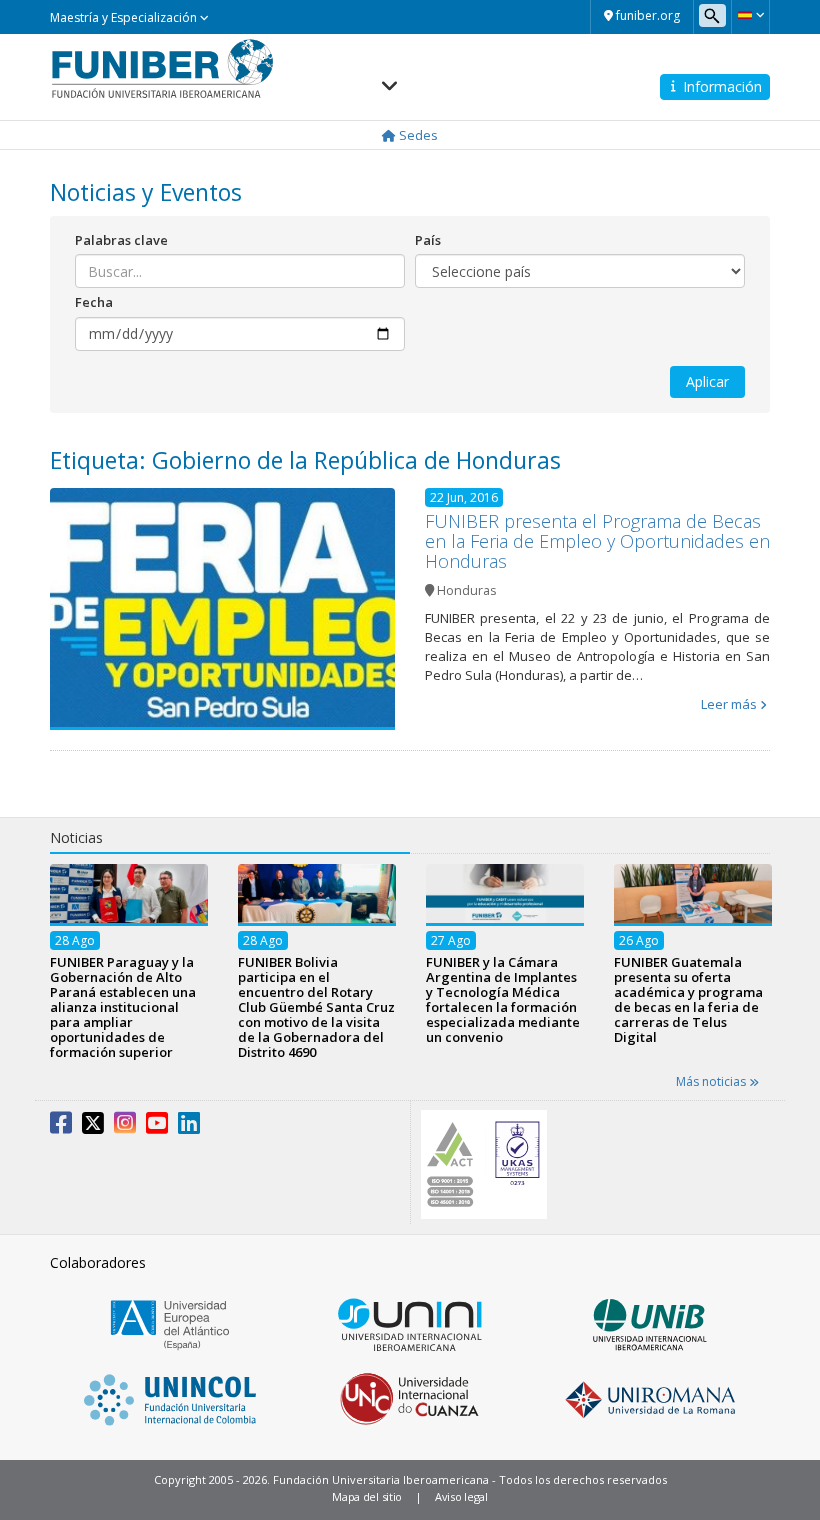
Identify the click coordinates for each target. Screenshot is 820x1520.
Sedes (417, 135)
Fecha (94, 302)
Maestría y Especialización (125, 17)
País (428, 240)
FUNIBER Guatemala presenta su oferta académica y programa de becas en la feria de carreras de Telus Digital (688, 999)
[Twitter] (93, 1127)
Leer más (729, 704)
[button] (750, 15)
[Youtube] (157, 1127)
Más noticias (712, 1081)
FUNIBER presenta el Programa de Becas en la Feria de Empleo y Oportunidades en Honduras (597, 541)
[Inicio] (162, 68)
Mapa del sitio (367, 1496)
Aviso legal (461, 1496)
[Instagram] (125, 1127)
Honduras (466, 590)
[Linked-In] (189, 1127)
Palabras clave (121, 240)
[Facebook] (61, 1127)
